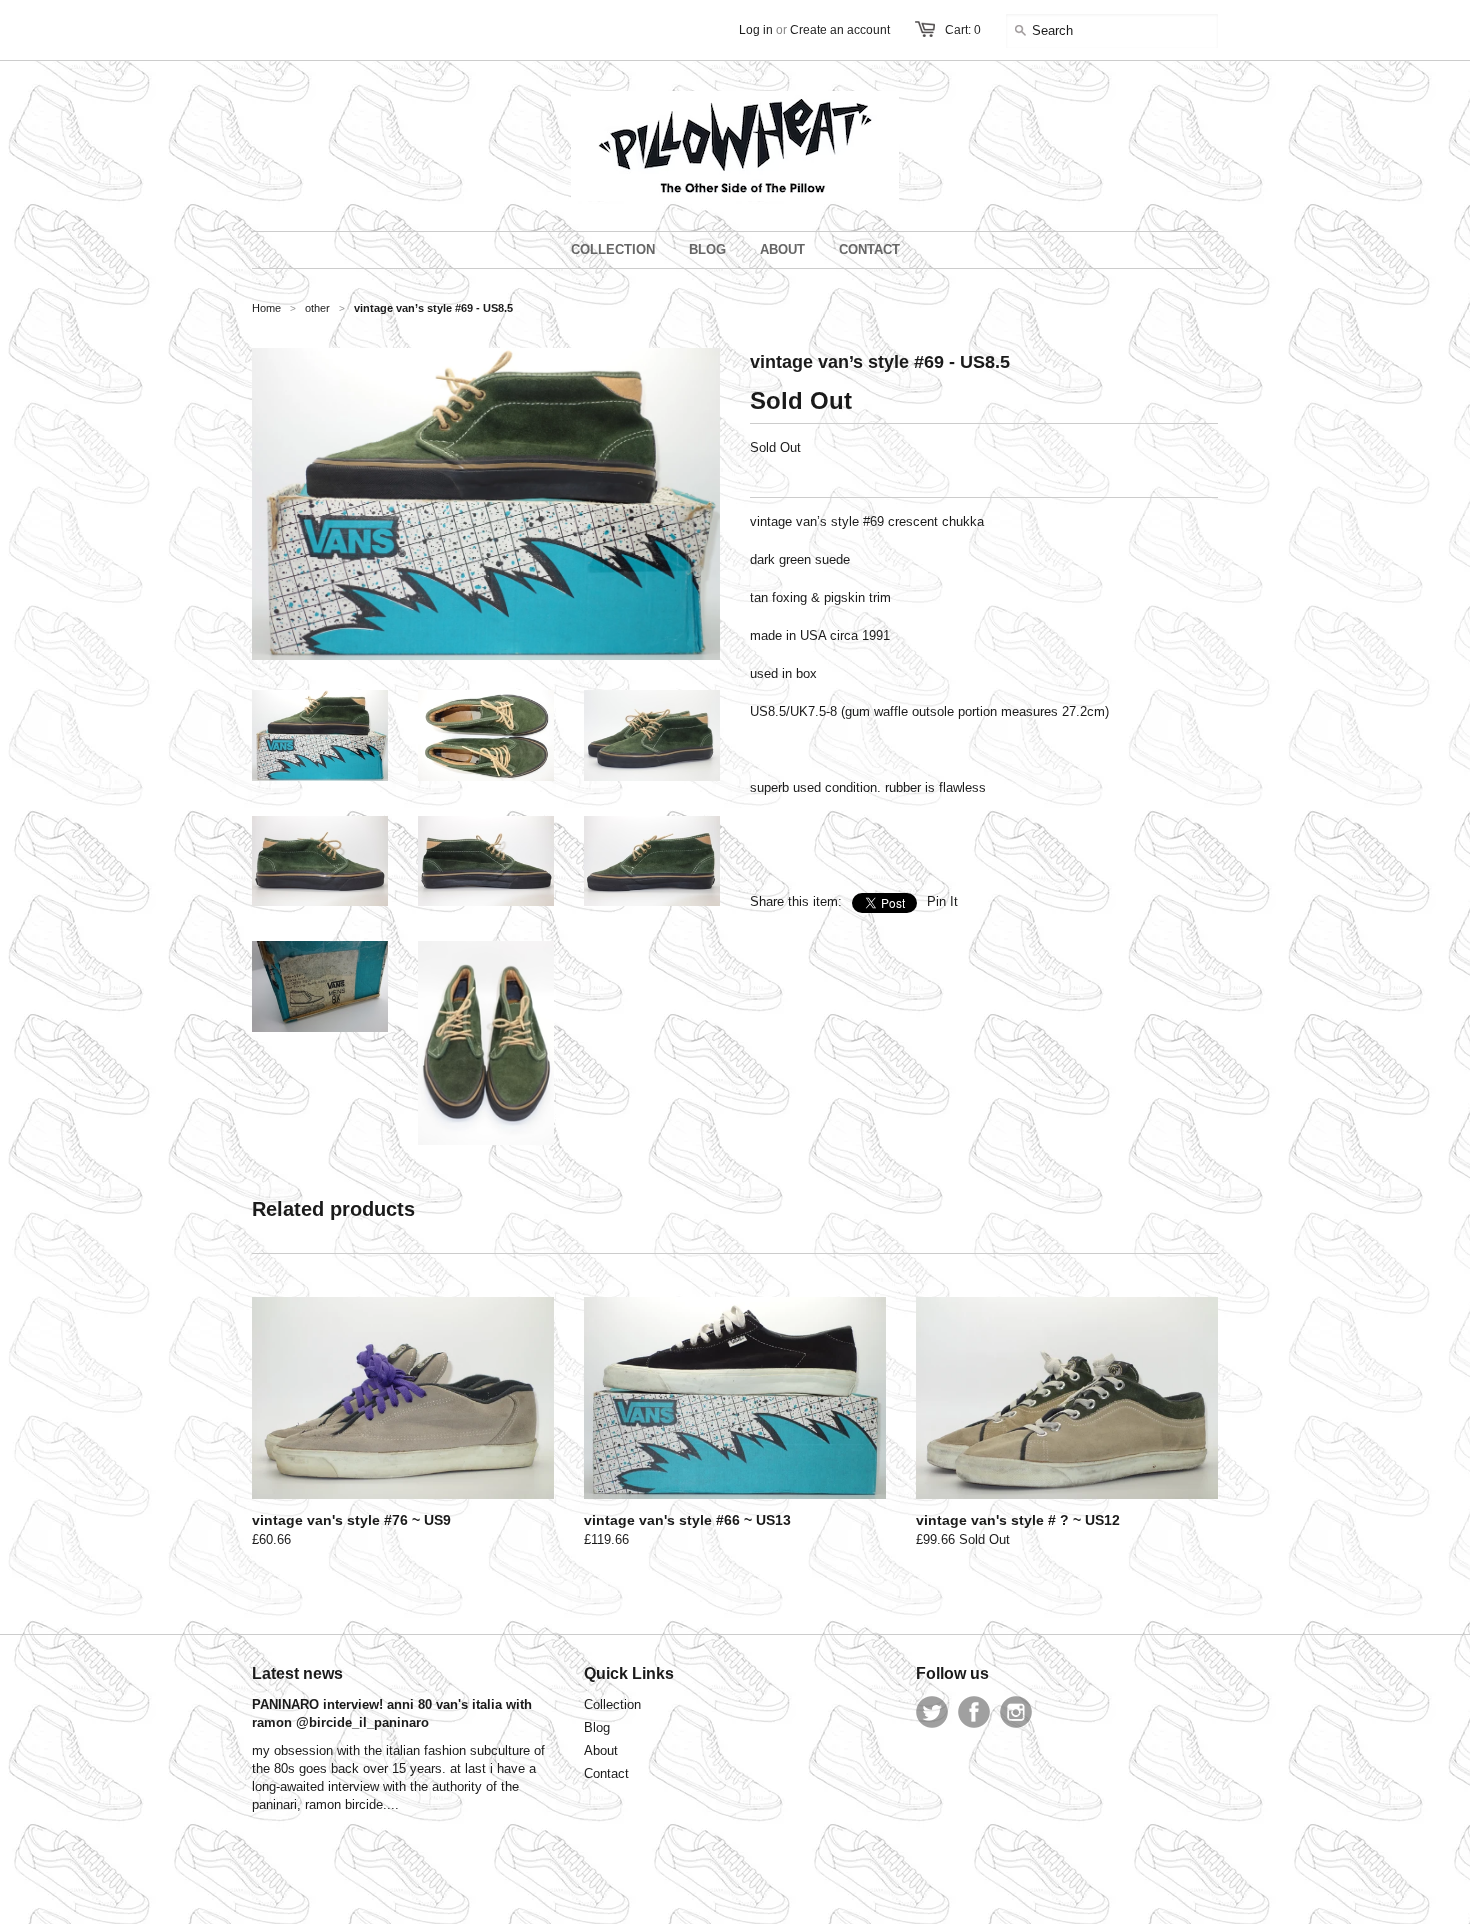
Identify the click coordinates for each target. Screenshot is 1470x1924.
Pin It (942, 901)
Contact (606, 1773)
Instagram (1016, 1712)
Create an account (840, 30)
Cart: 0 (963, 30)
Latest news (297, 1673)
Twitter (932, 1712)
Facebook (974, 1712)
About (601, 1750)
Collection (612, 1704)
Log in (756, 30)
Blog (597, 1727)
